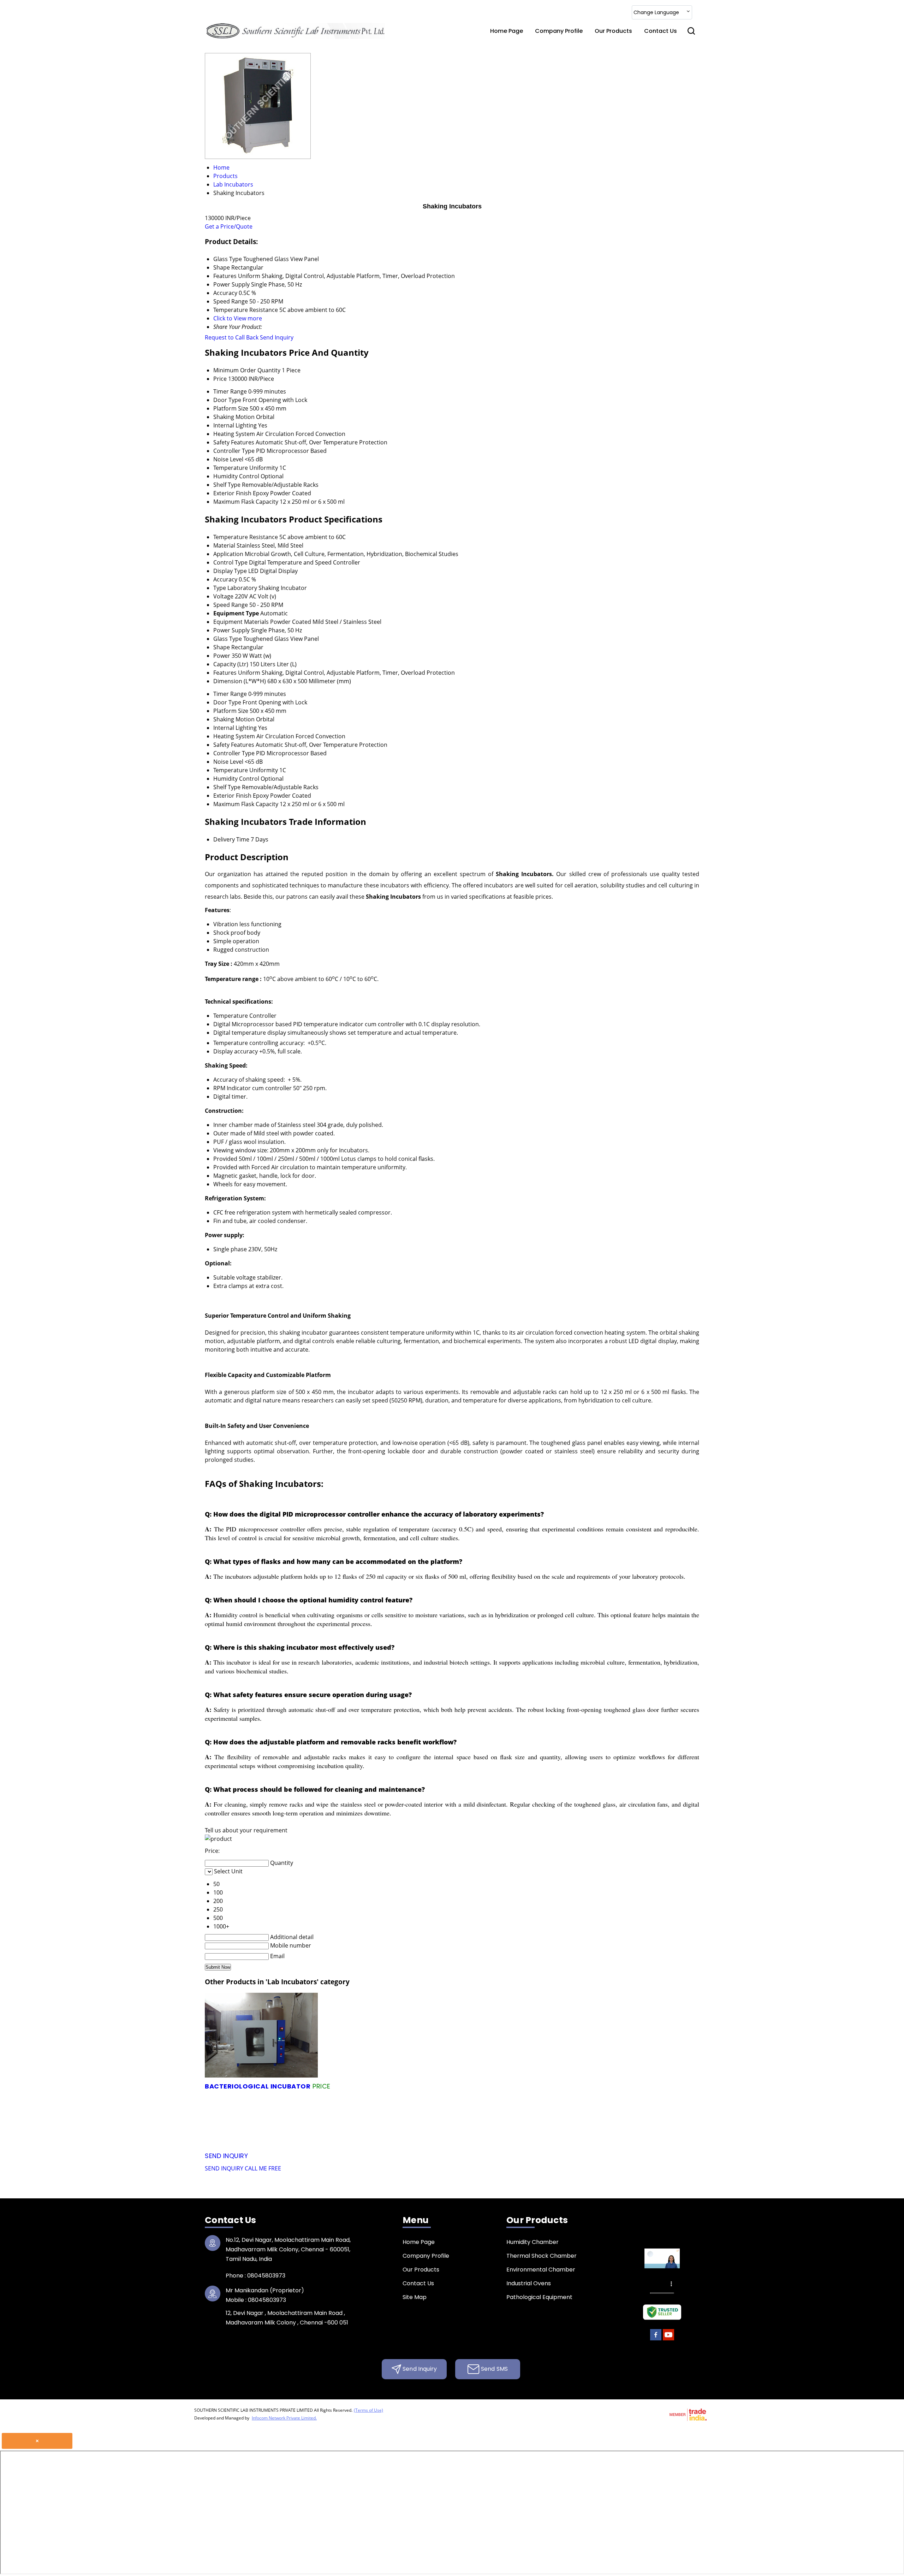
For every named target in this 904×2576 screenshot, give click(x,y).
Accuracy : (233, 2130)
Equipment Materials (241, 622)
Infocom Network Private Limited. (284, 2418)
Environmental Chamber (541, 2270)
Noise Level (228, 459)
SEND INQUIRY (224, 2168)
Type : (616, 2119)
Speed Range (231, 605)
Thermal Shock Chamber (542, 2256)
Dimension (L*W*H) (240, 681)
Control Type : (347, 2130)
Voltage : (496, 2119)
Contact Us (661, 31)
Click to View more (238, 318)
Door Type (227, 400)
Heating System (234, 434)
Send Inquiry (277, 337)
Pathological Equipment (539, 2297)
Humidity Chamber (533, 2242)
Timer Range (230, 391)
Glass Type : (316, 2108)
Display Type (230, 571)
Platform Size (231, 408)
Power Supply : (295, 2119)
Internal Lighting (235, 425)
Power (222, 656)
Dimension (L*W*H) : (509, 2097)
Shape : (424, 2108)
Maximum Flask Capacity (246, 502)
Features (225, 673)
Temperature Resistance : (559, 2141)
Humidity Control (236, 476)
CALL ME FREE (263, 2168)
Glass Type (228, 639)
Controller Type (234, 451)
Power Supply (231, 630)
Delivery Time (231, 839)
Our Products (613, 31)
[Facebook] (656, 2339)
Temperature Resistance (246, 537)
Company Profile (559, 31)
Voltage (223, 596)
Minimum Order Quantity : (434, 2086)
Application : (342, 2141)
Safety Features (234, 442)
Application (228, 554)
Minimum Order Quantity (247, 370)
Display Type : (489, 2130)
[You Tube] (668, 2339)
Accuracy (225, 579)
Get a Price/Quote (229, 226)
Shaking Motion (234, 417)
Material (224, 545)
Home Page (507, 31)
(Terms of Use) (368, 2410)
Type (220, 588)
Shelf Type (227, 485)
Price (220, 379)
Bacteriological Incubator (258, 2086)
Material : (613, 2130)
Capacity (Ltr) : (543, 2086)
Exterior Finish (232, 493)
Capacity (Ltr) (231, 664)
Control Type (230, 562)
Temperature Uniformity (246, 468)
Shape (222, 647)
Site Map (415, 2297)
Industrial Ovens (529, 2283)
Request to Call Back (232, 337)
